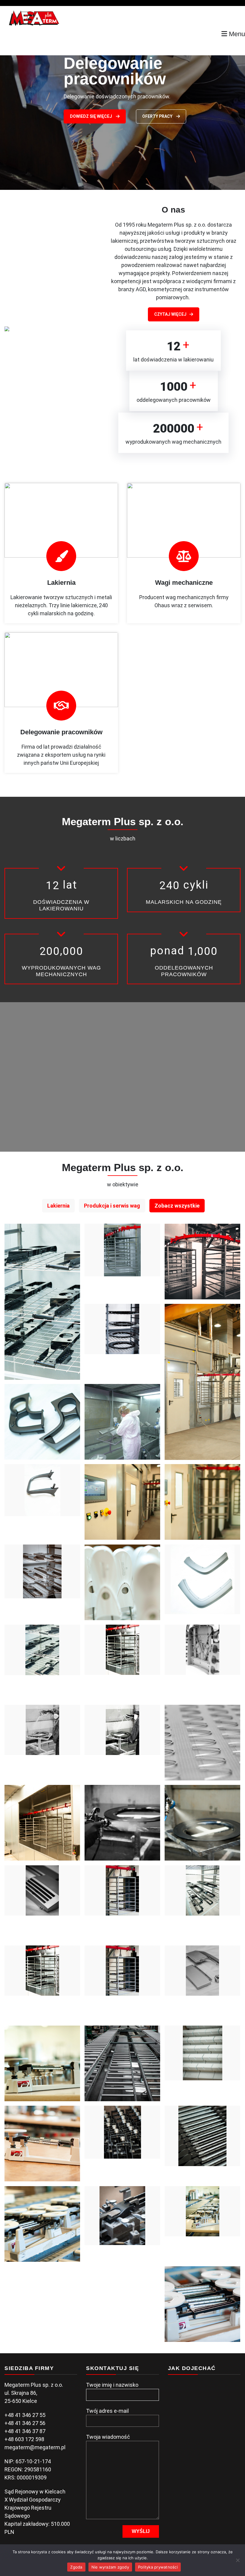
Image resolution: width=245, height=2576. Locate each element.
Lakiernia (61, 583)
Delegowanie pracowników (61, 732)
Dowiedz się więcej (91, 106)
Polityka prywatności (158, 2567)
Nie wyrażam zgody (110, 2567)
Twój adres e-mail (107, 2411)
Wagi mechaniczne (184, 583)
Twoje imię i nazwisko (112, 2385)
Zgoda (76, 2567)
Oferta (151, 106)
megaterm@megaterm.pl (35, 2447)
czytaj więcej (170, 314)
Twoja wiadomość (108, 2437)
